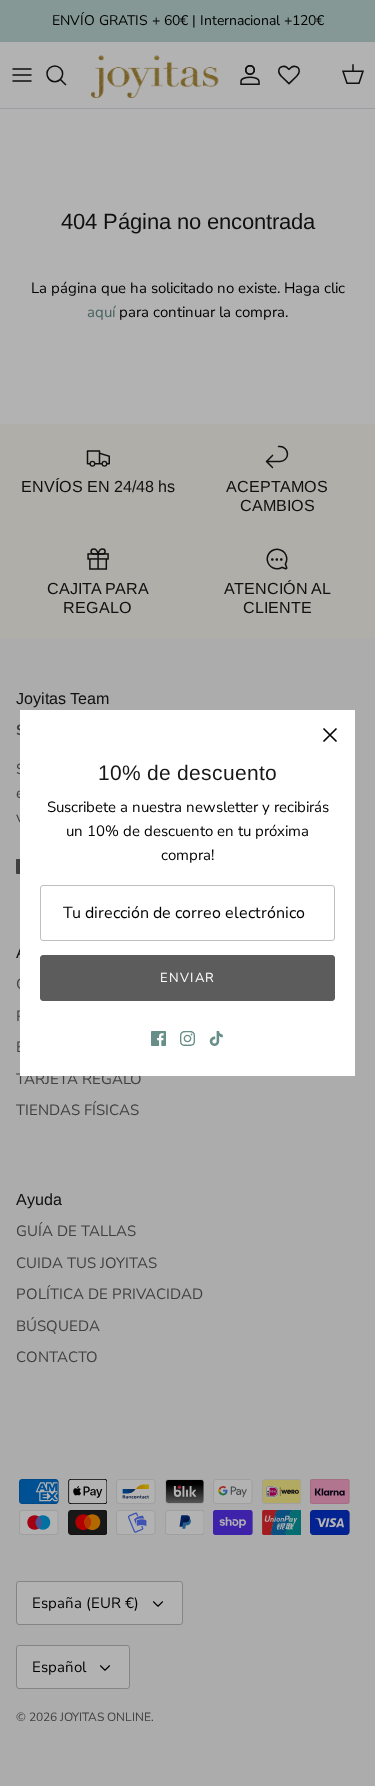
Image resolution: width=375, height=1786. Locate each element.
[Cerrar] (330, 735)
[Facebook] (158, 1038)
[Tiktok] (216, 1038)
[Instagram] (187, 1038)
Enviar (187, 978)
